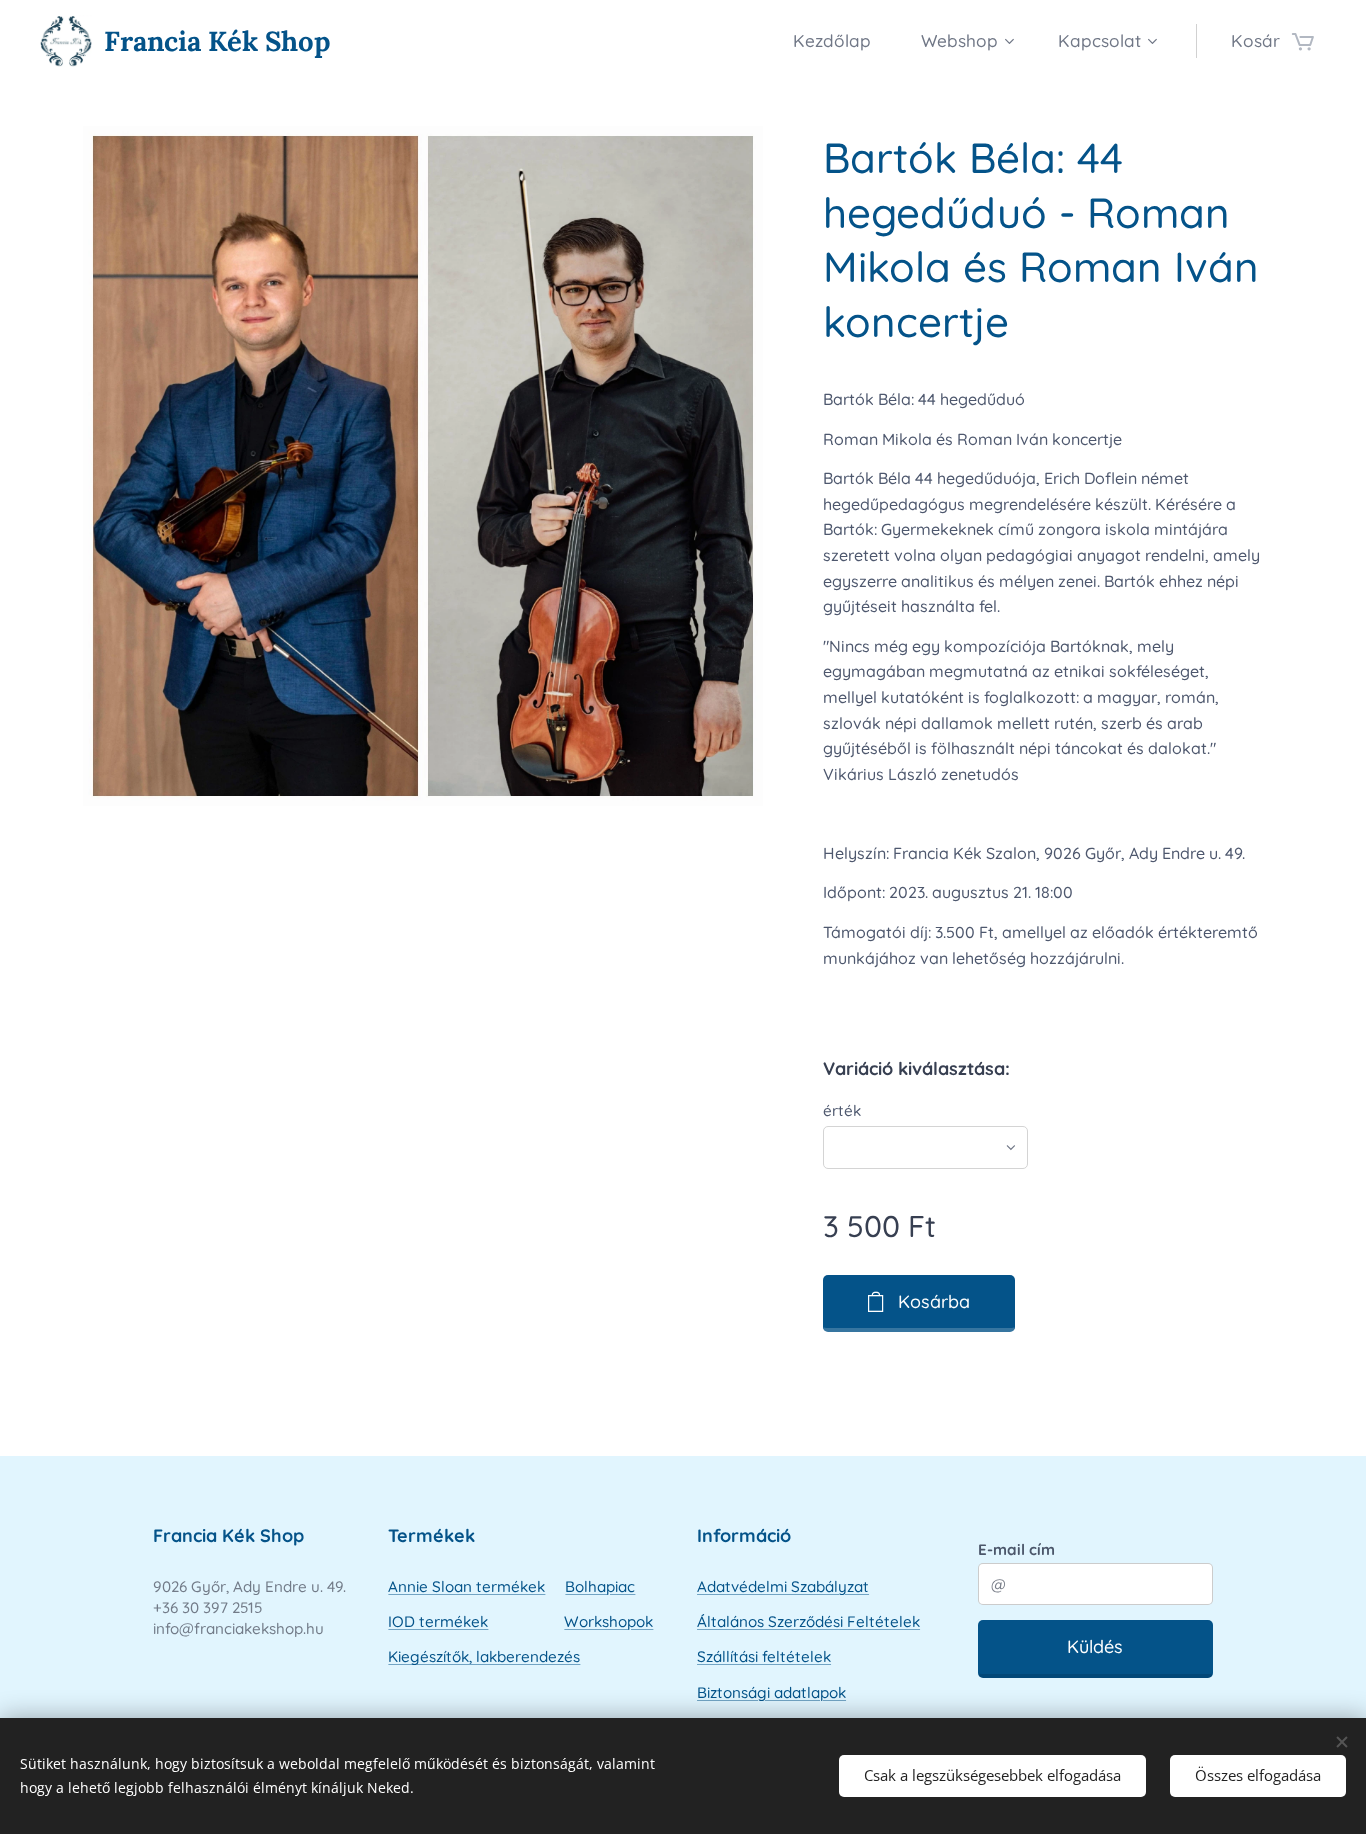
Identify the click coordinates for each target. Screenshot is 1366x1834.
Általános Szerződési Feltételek (808, 1621)
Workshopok (608, 1621)
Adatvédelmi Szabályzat (783, 1586)
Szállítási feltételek (764, 1656)
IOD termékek (438, 1621)
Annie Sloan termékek (466, 1586)
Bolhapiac (600, 1586)
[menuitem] (842, 41)
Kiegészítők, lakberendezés (484, 1656)
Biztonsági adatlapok (771, 1692)
